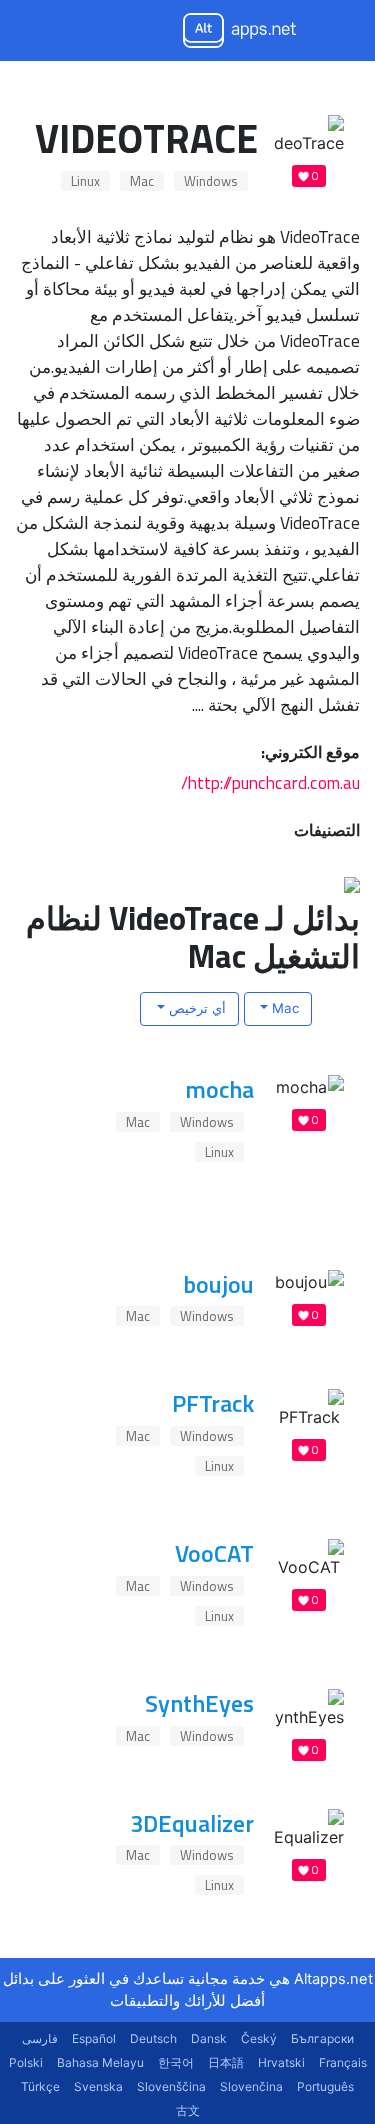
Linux (85, 181)
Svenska (98, 2086)
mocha (219, 1089)
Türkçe (40, 2086)
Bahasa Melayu (100, 2062)
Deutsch (153, 2038)
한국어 (176, 2062)
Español (94, 2038)
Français (343, 2062)
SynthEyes (199, 1703)
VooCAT (214, 1553)
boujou (218, 1284)
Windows (211, 181)
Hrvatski (281, 2062)
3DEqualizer (192, 1823)
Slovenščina (171, 2086)
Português (325, 2086)
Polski (26, 2062)
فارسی (40, 2038)
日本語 (226, 2062)
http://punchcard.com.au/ (270, 782)
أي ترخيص (195, 1008)
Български (322, 2038)
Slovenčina (251, 2086)
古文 (188, 2110)
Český (259, 2038)
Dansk (209, 2038)
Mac (142, 181)
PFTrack (213, 1403)
